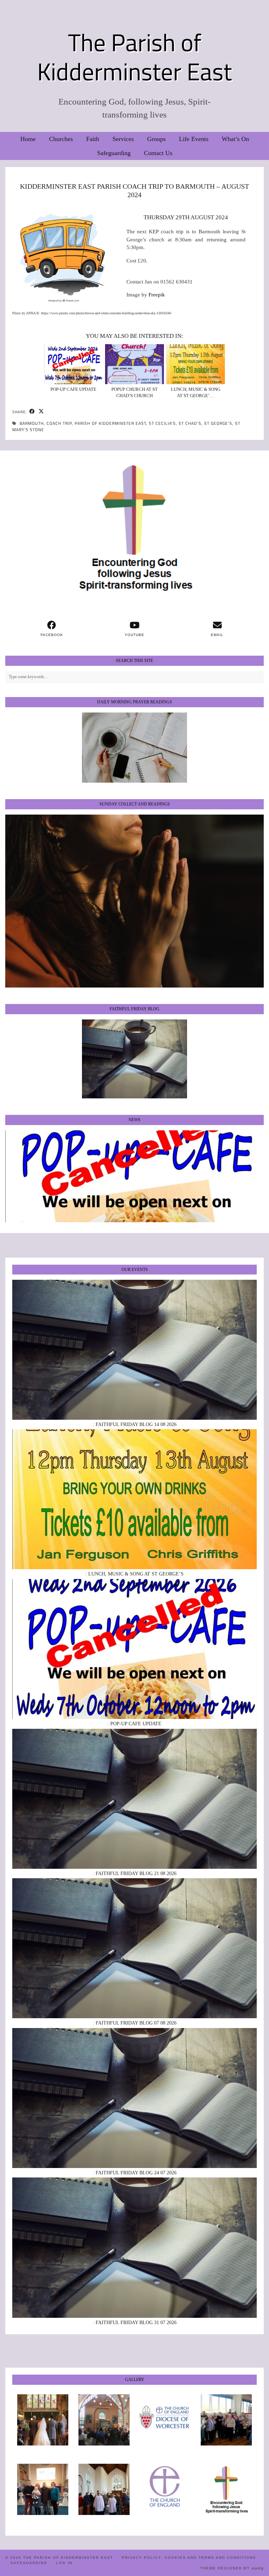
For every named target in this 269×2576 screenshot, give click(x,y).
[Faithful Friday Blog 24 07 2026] (134, 2098)
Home (28, 139)
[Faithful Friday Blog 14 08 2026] (134, 1350)
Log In (64, 2563)
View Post (134, 1176)
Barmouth (32, 423)
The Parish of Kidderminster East (134, 57)
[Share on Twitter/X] (41, 412)
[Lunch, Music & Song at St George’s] (196, 364)
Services (123, 139)
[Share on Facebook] (32, 412)
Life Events (194, 139)
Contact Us (158, 153)
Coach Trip (59, 423)
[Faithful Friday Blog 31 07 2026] (134, 2247)
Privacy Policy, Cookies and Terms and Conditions (189, 2558)
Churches (61, 139)
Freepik (157, 295)
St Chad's (190, 423)
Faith (93, 139)
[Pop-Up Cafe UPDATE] (74, 364)
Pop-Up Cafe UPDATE (73, 389)
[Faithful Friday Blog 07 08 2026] (134, 1948)
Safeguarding (114, 153)
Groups (156, 139)
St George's (218, 423)
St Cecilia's (162, 423)
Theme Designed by (232, 2568)
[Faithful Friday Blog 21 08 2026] (134, 1799)
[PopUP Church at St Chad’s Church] (134, 364)
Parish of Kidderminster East (110, 423)
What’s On (235, 139)
